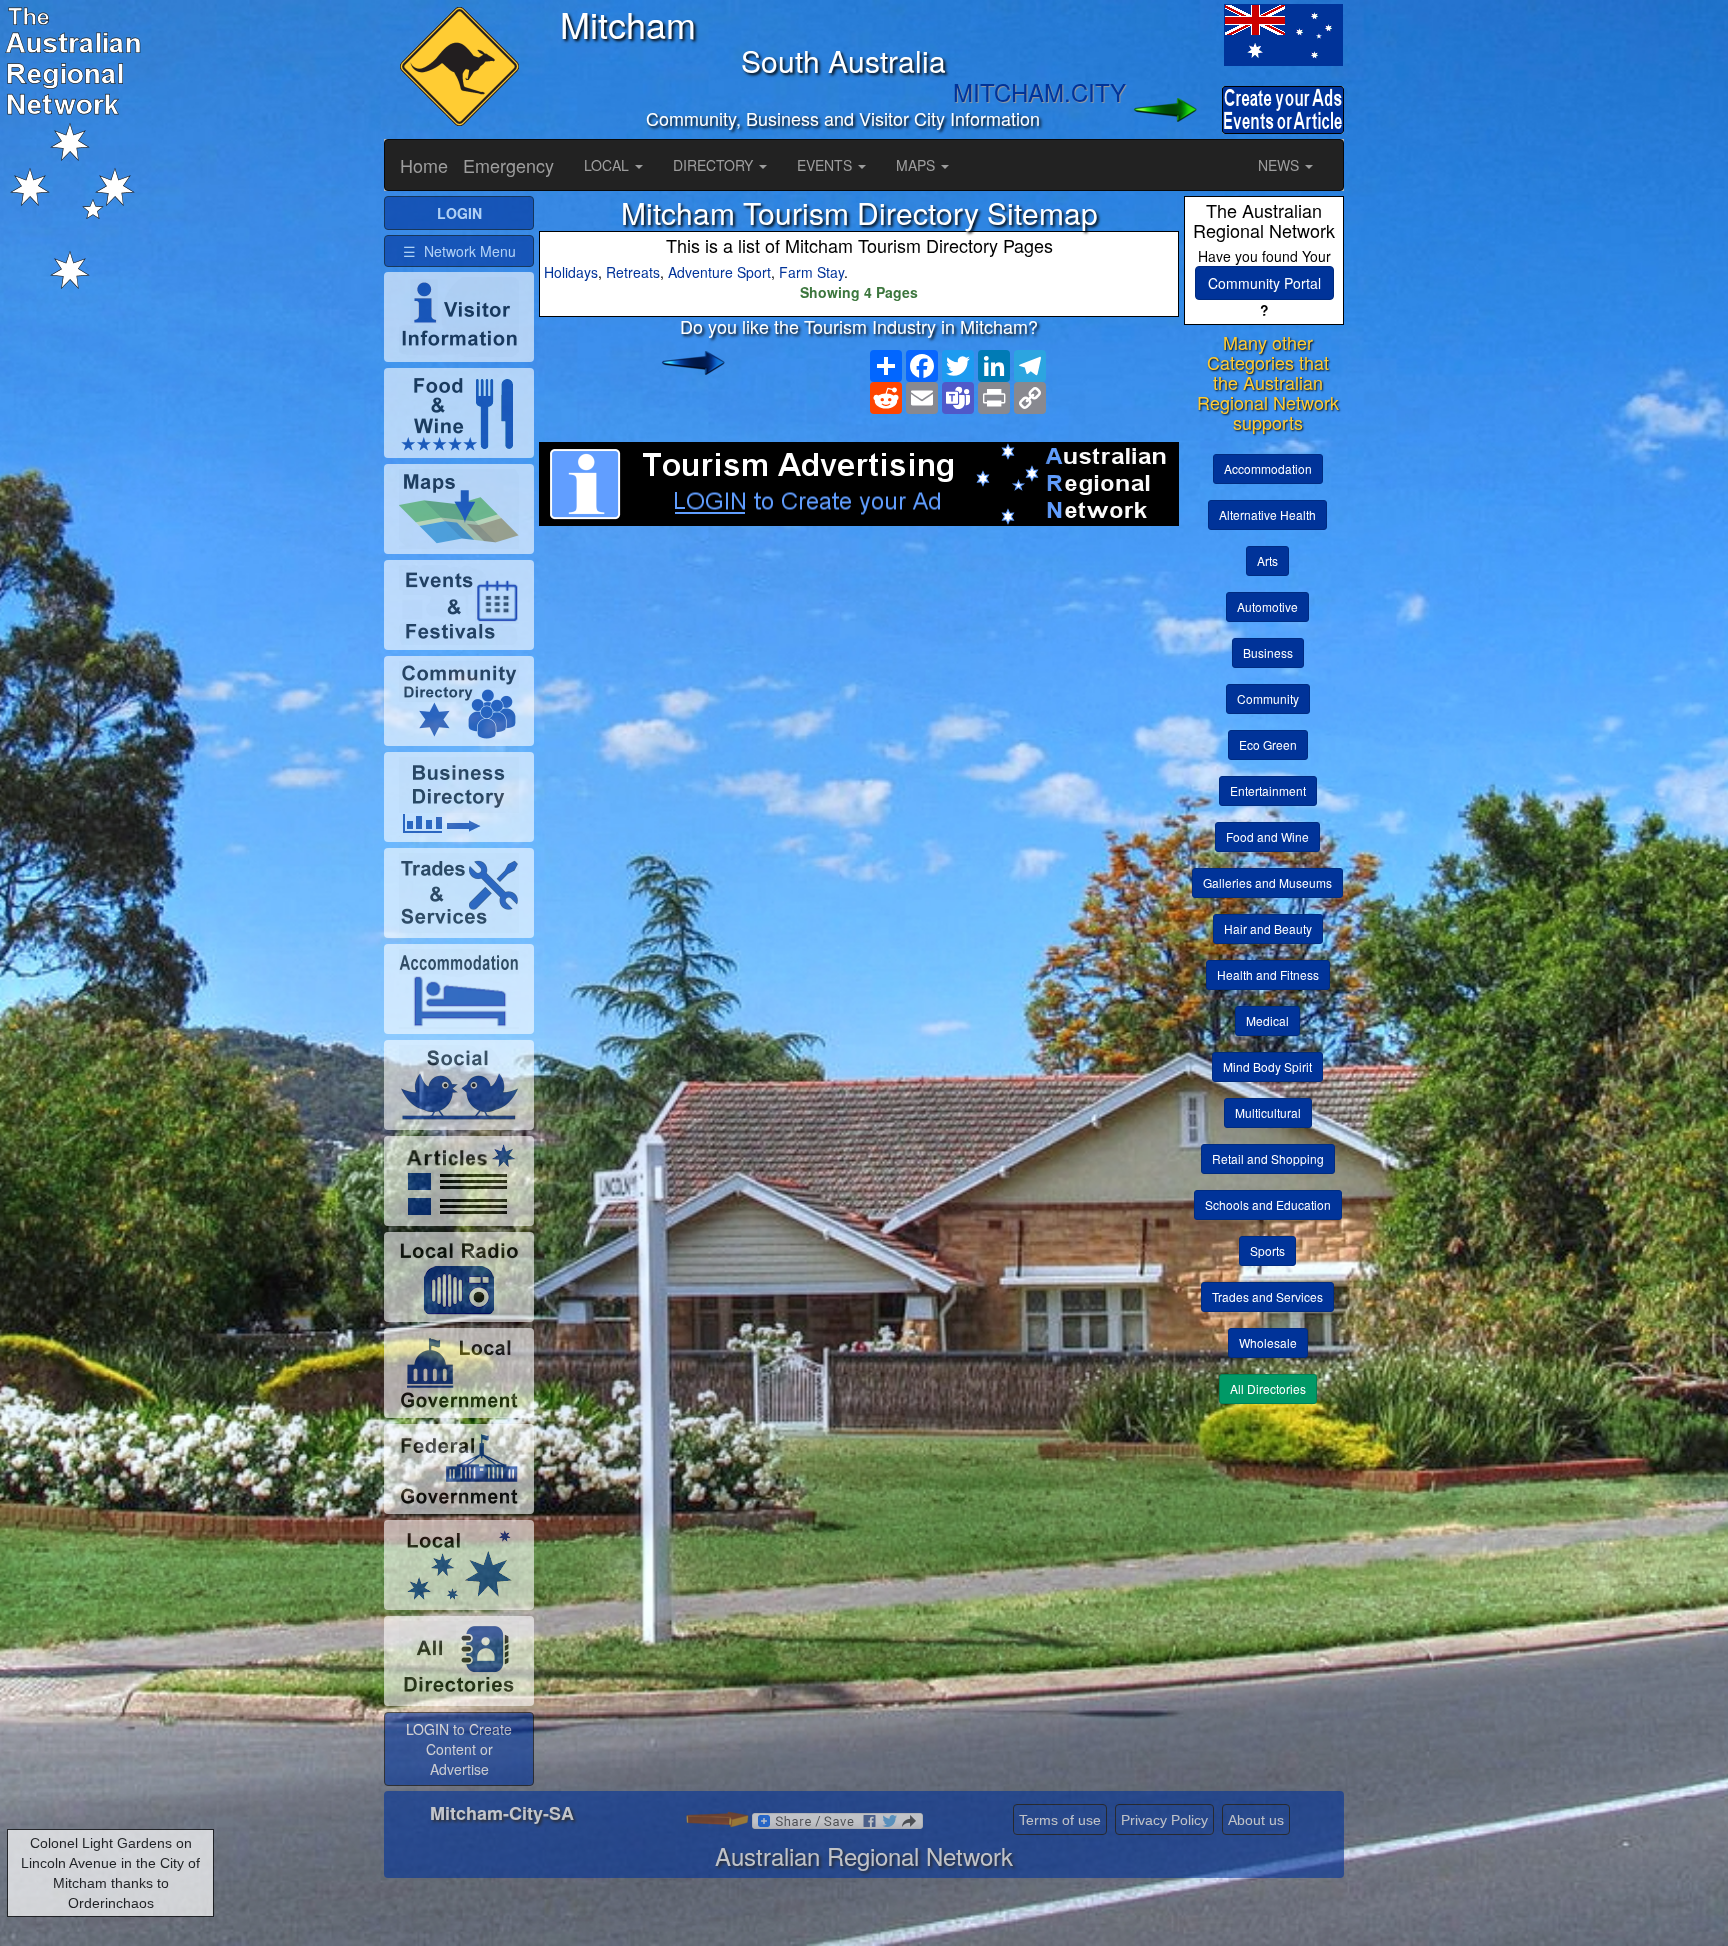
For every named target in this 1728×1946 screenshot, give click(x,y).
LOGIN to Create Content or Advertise (459, 1749)
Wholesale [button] (1268, 1342)
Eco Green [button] (1268, 744)
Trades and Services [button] (1267, 1296)
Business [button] (1268, 652)
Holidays (571, 272)
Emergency (508, 165)
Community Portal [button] (1264, 283)
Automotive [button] (1267, 606)
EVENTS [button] (826, 165)
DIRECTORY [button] (715, 165)
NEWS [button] (1280, 165)
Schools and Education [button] (1268, 1204)
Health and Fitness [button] (1268, 974)
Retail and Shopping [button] (1268, 1158)
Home (424, 165)
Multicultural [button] (1268, 1112)
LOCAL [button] (608, 165)
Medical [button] (1267, 1020)
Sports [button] (1267, 1250)
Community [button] (1268, 698)
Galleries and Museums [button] (1267, 882)
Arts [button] (1267, 560)
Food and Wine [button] (1267, 836)
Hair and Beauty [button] (1268, 928)
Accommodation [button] (1268, 468)
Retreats (633, 272)
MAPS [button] (917, 165)
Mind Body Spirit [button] (1267, 1066)
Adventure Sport (719, 272)
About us (1256, 1820)
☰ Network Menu (459, 251)
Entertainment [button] (1268, 790)
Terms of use (1060, 1820)
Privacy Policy (1164, 1820)
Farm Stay (811, 272)
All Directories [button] (1268, 1388)
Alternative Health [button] (1267, 514)
